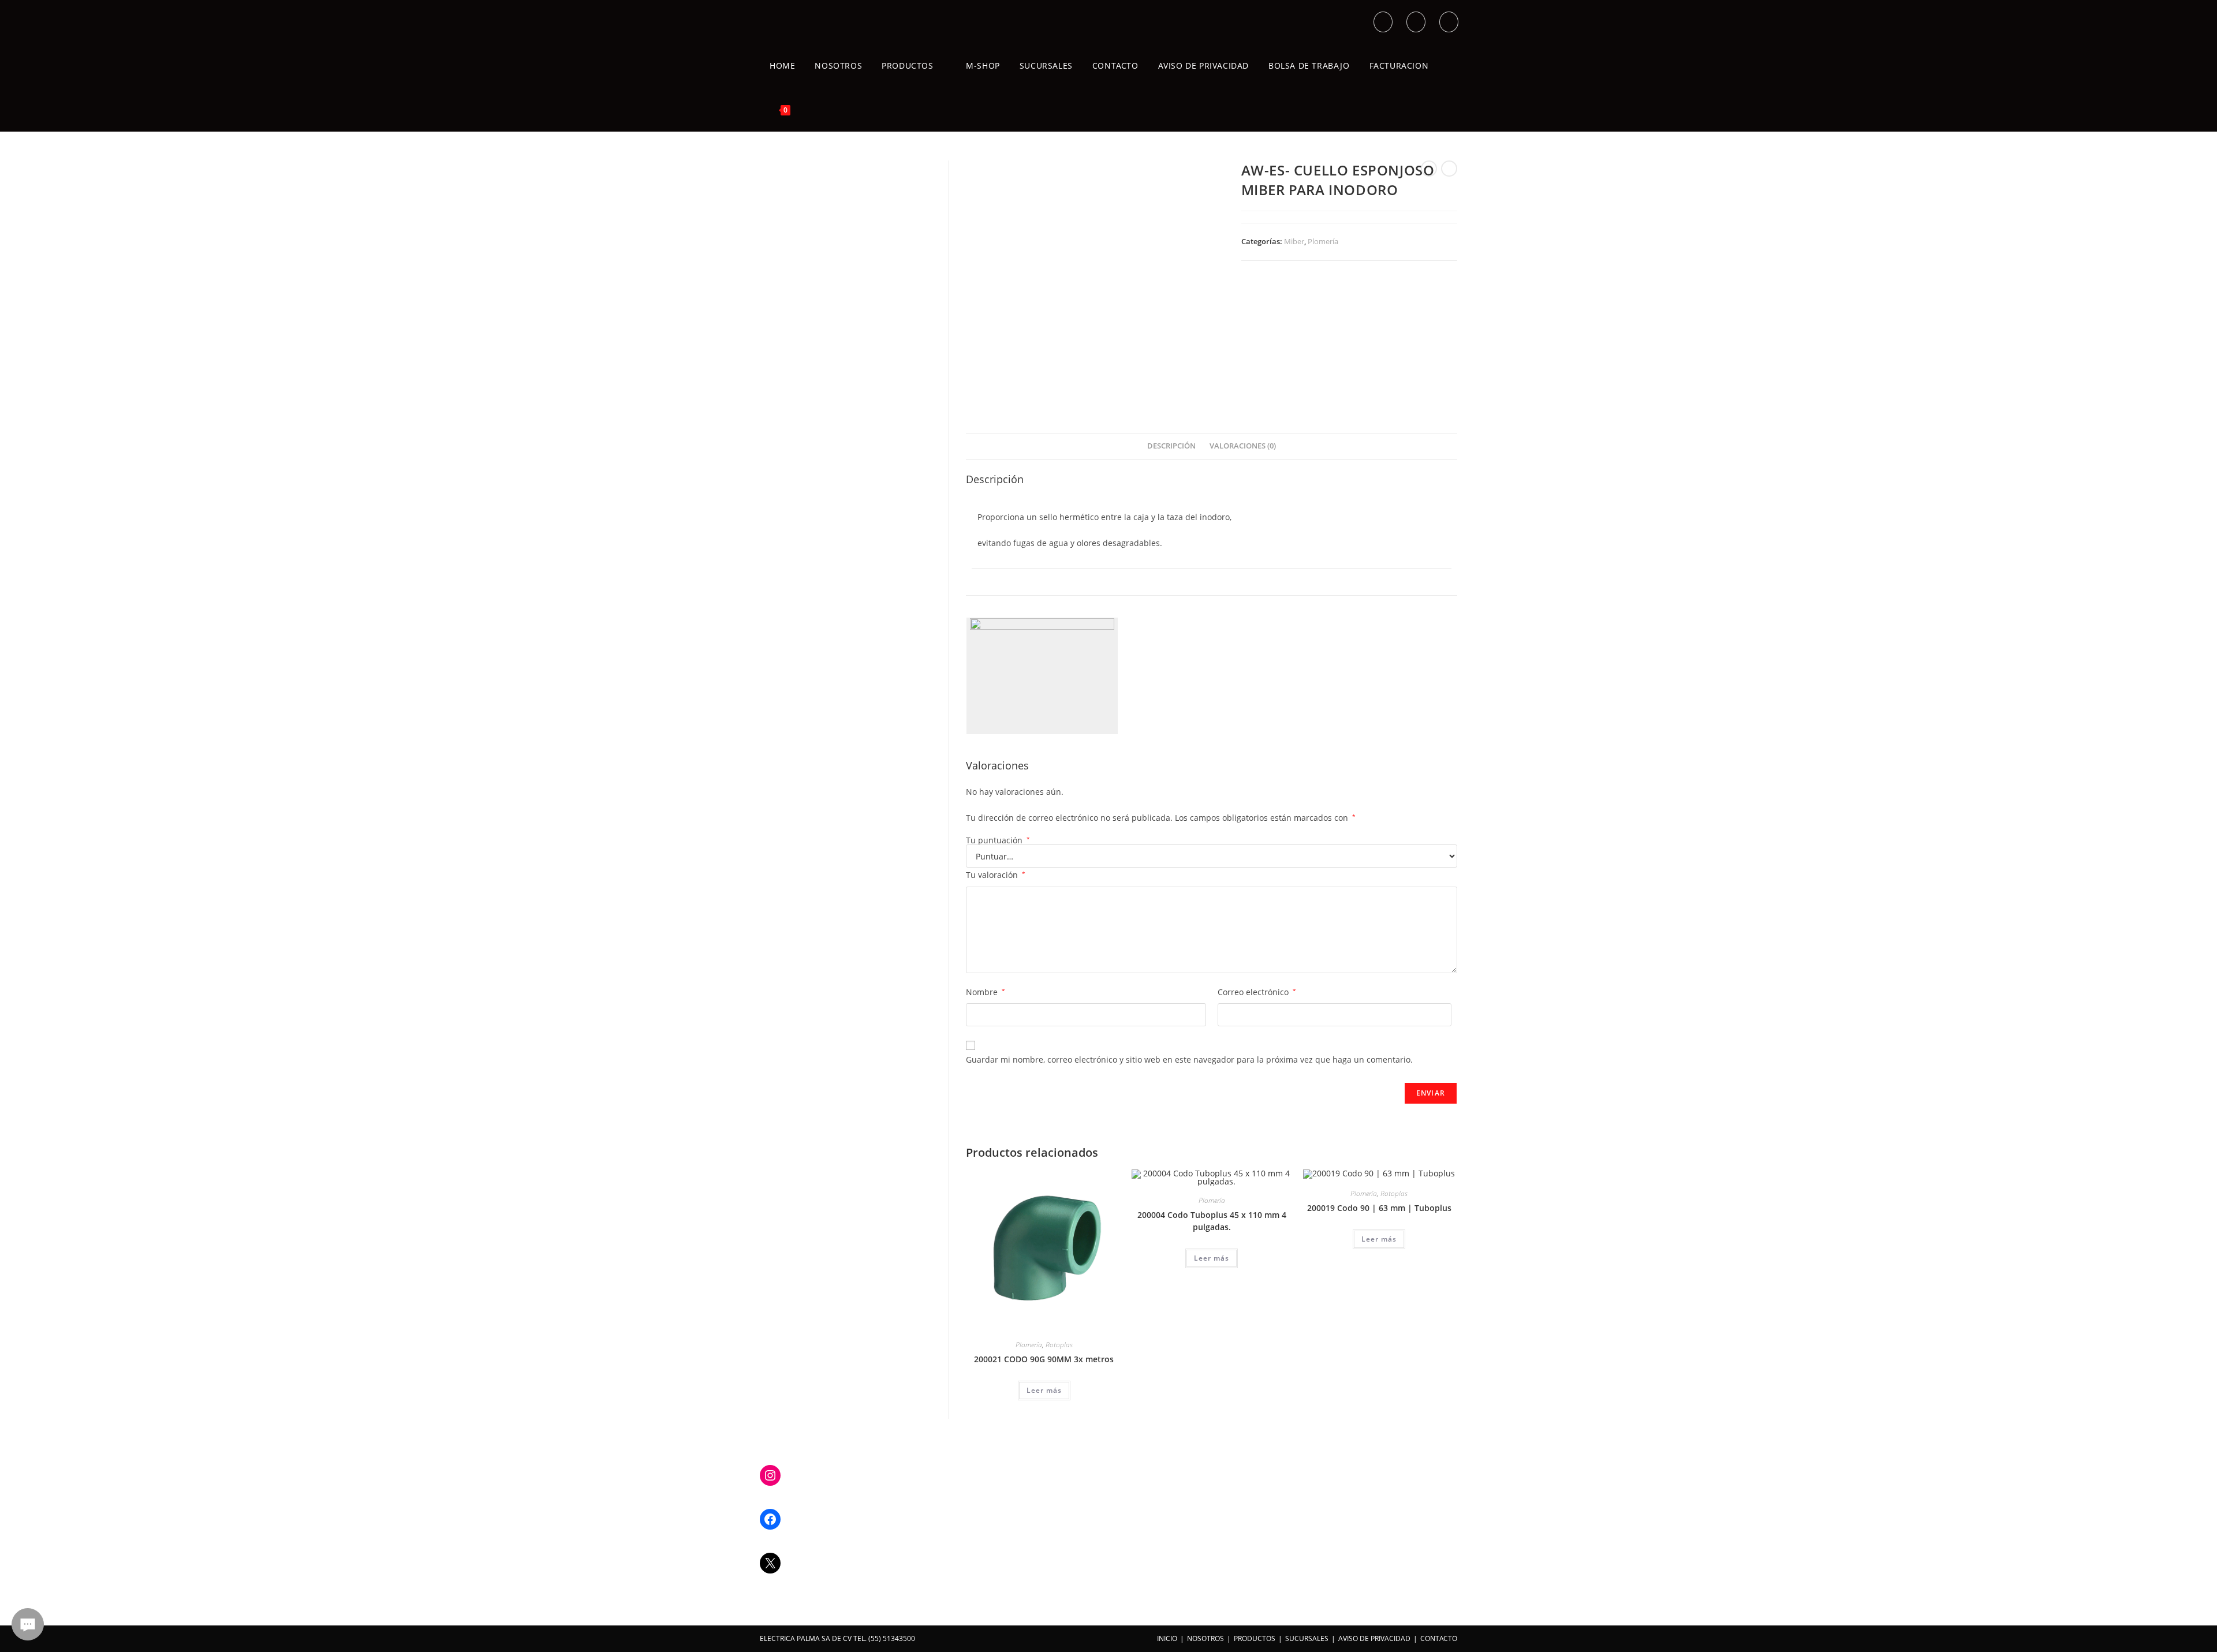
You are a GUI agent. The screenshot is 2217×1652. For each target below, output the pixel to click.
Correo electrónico (1257, 992)
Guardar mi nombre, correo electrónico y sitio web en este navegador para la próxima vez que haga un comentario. (1189, 1059)
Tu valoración (996, 875)
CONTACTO (1439, 1638)
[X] (770, 1563)
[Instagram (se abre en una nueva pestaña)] (1449, 22)
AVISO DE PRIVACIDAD (1374, 1638)
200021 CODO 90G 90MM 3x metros (1044, 1359)
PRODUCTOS (1255, 1638)
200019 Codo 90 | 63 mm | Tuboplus (1379, 1208)
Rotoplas (1059, 1345)
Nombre (986, 992)
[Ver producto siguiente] (1449, 169)
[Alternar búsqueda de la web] (813, 110)
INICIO (1167, 1638)
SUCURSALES (1307, 1638)
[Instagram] (770, 1475)
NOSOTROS (1205, 1638)
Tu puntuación (998, 840)
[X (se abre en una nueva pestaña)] (1383, 22)
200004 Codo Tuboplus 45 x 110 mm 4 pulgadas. (1212, 1221)
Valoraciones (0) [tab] (1243, 446)
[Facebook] (770, 1519)
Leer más (1044, 1390)
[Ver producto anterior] (1429, 169)
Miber (1294, 241)
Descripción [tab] (1171, 446)
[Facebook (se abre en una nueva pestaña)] (1416, 22)
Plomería (1323, 241)
